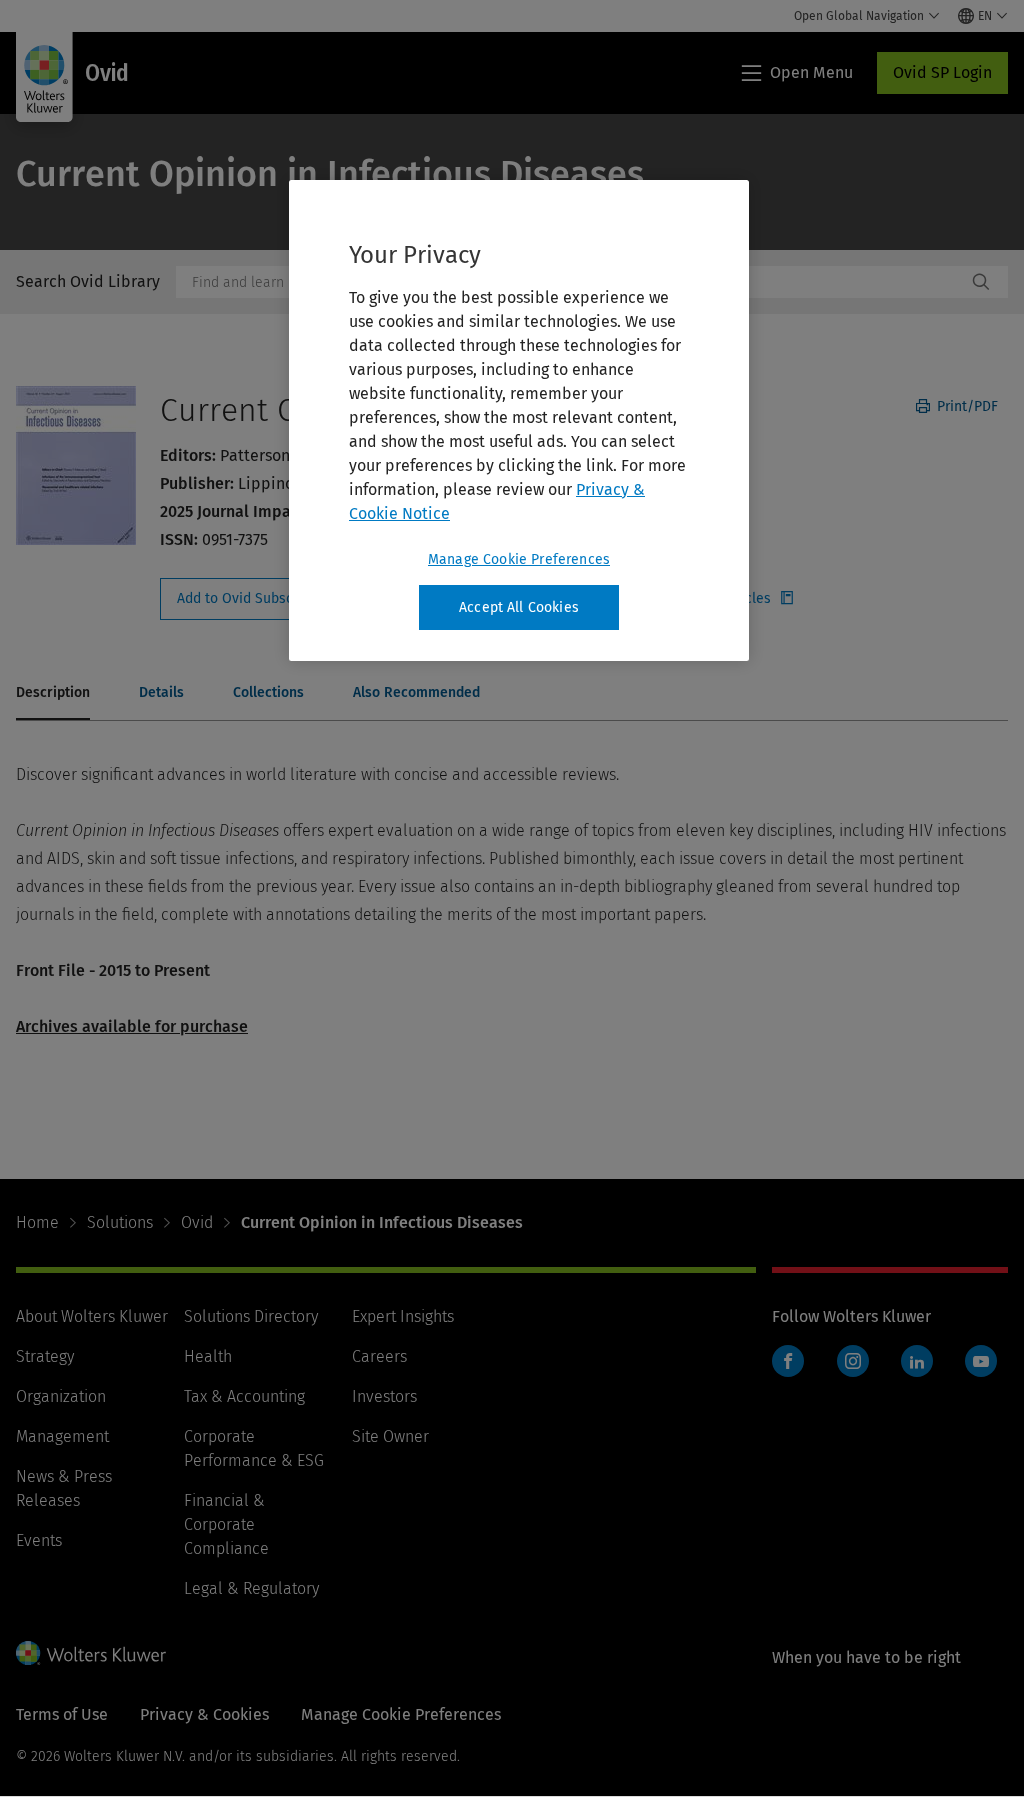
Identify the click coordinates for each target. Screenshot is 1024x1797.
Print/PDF (965, 406)
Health (208, 1356)
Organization (61, 1396)
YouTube (981, 1361)
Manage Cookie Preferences (519, 559)
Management (62, 1436)
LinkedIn (917, 1361)
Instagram (853, 1361)
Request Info (268, 599)
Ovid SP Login (942, 72)
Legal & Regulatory (251, 1588)
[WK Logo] (91, 1653)
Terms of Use (62, 1714)
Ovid (197, 1222)
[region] (519, 421)
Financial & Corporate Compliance (226, 1524)
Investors (384, 1396)
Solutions (120, 1222)
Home (37, 1222)
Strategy (45, 1356)
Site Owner (390, 1436)
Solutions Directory (251, 1316)
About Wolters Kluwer (92, 1316)
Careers (379, 1356)
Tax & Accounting (244, 1396)
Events (39, 1540)
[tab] (53, 694)
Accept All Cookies (519, 607)
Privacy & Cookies (204, 1714)
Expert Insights (403, 1316)
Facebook (788, 1361)
